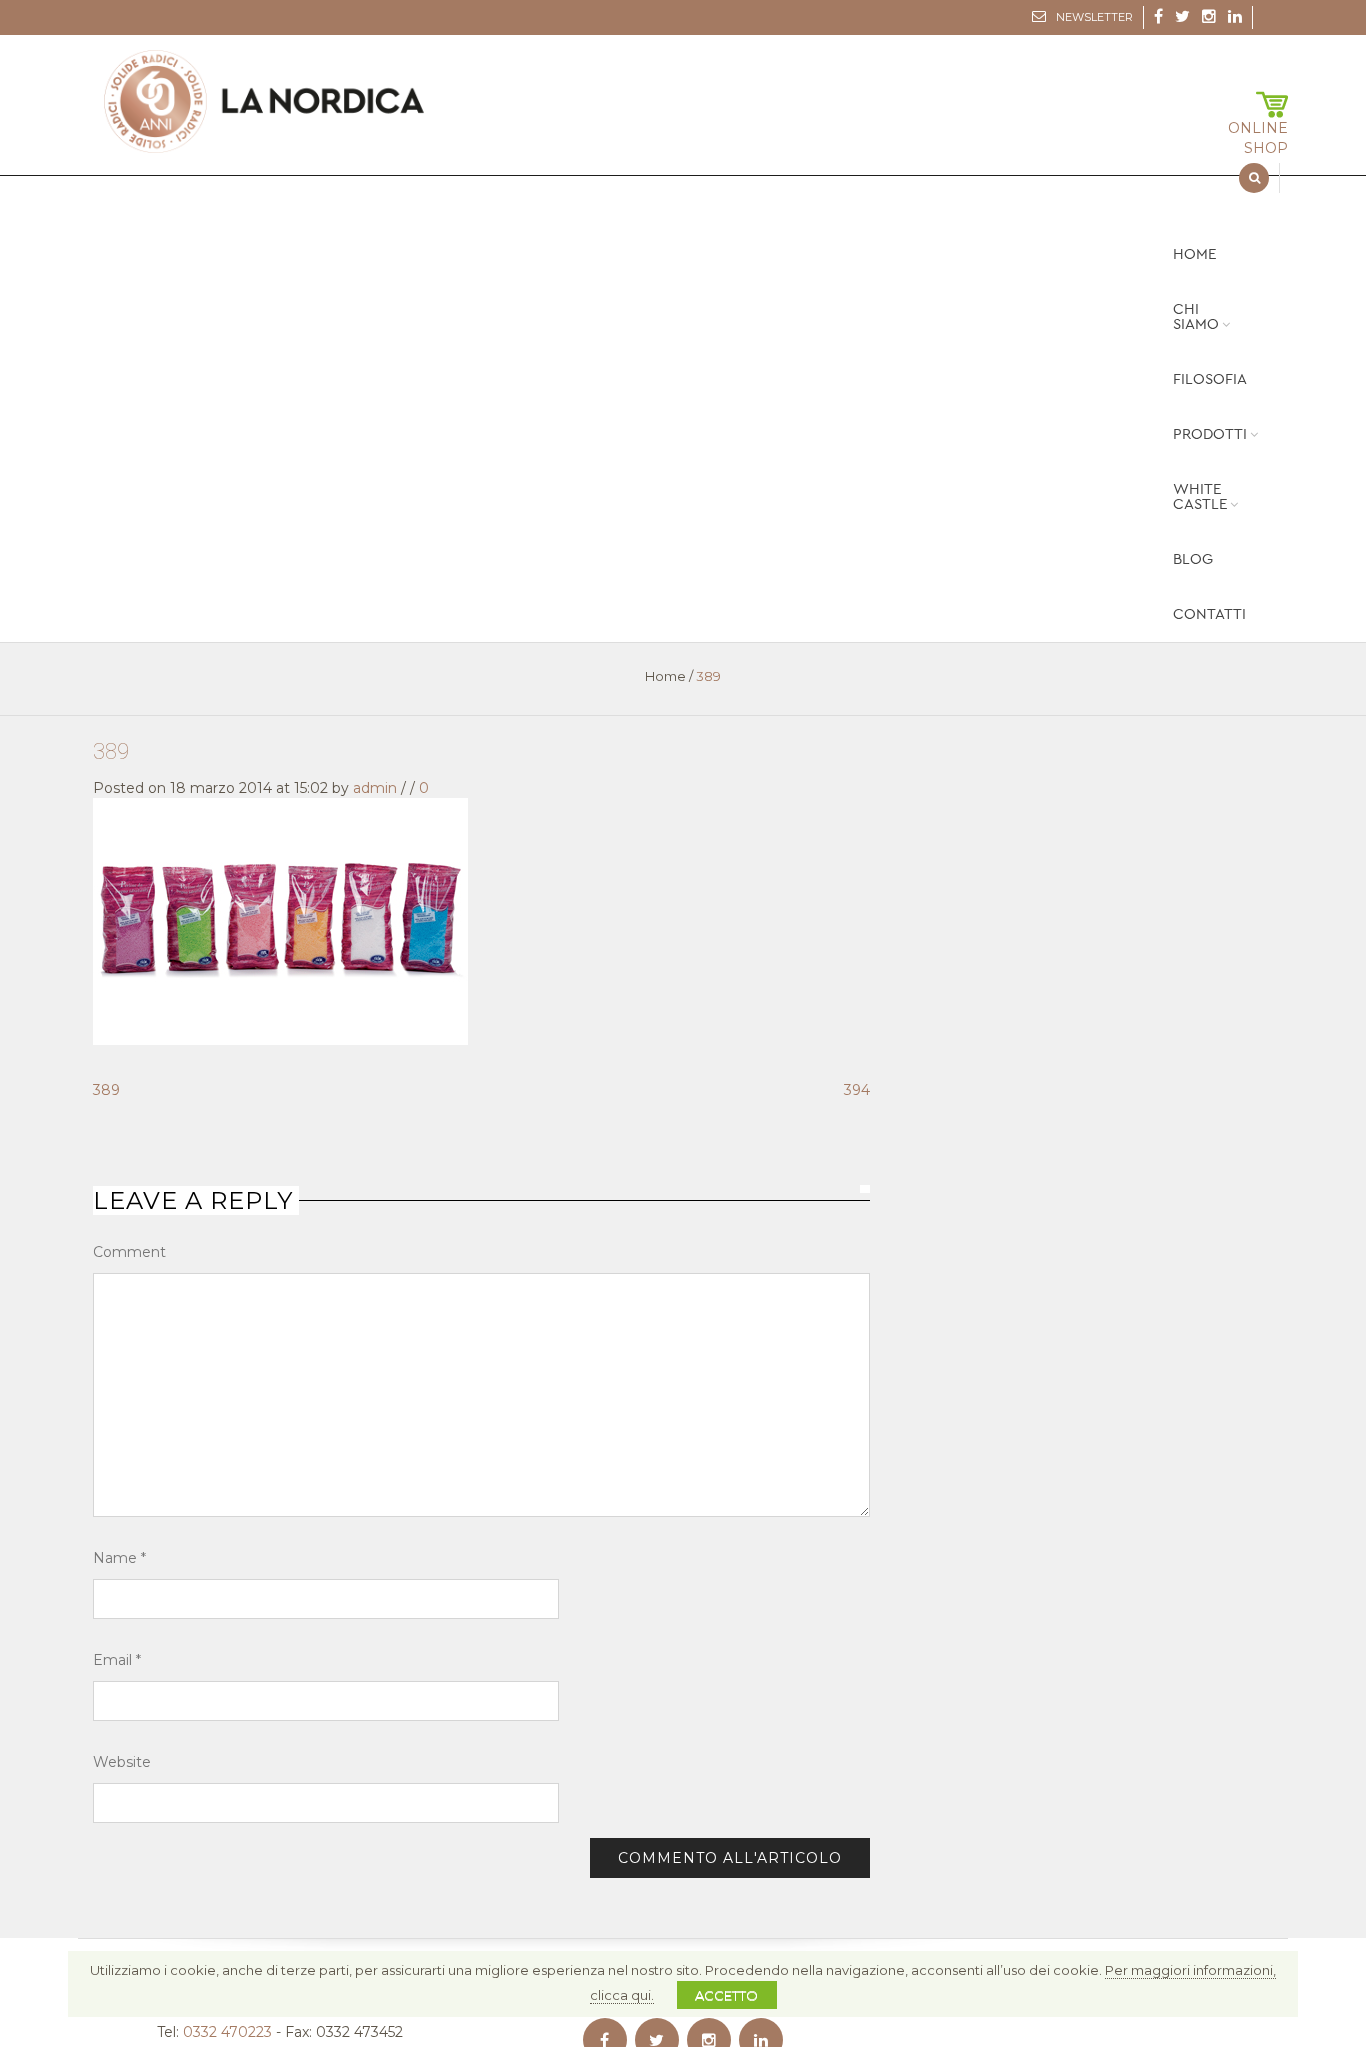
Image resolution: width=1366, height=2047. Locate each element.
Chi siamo (1196, 317)
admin (375, 788)
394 (857, 1090)
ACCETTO (726, 1995)
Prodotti (1210, 434)
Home (1194, 254)
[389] (280, 920)
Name (119, 1558)
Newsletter (1094, 17)
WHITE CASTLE (1200, 497)
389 (111, 751)
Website (122, 1762)
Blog (1193, 559)
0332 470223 (227, 2032)
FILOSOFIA (1210, 379)
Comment (129, 1252)
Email (117, 1660)
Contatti (1209, 614)
